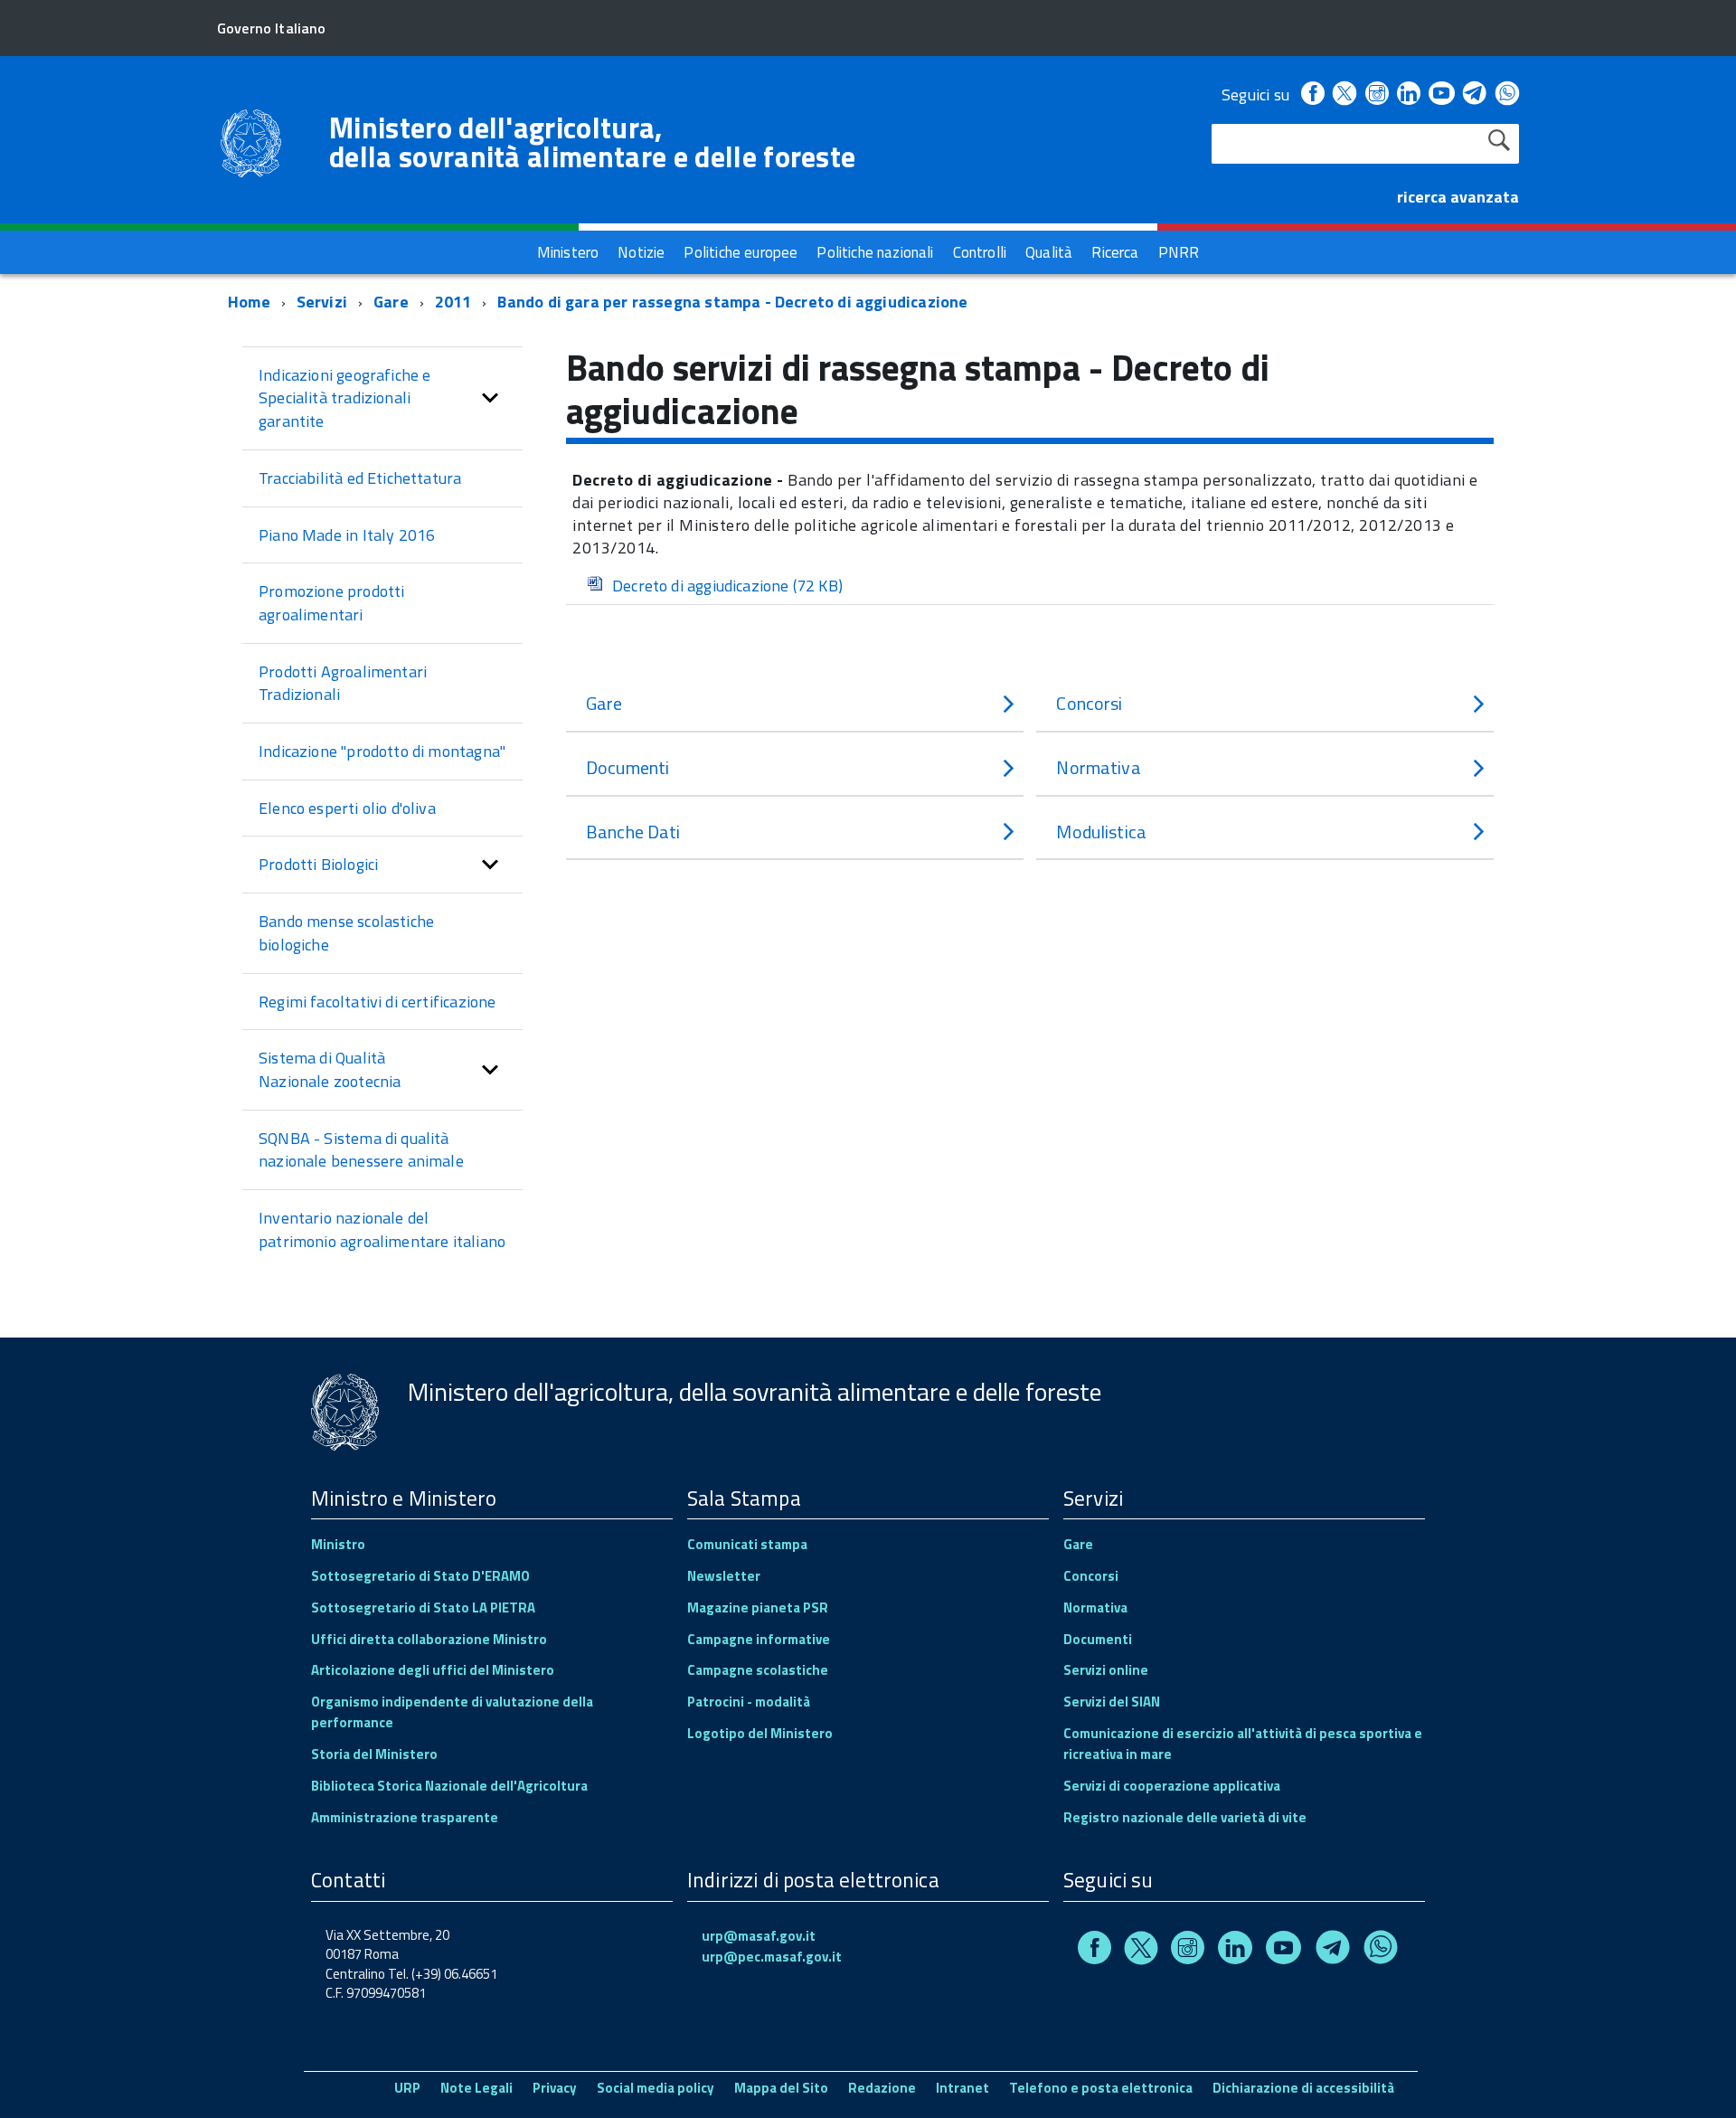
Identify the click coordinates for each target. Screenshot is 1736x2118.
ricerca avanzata (1458, 197)
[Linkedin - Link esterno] (1409, 95)
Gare (391, 302)
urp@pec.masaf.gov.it (772, 1957)
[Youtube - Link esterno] (1441, 95)
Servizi (322, 302)
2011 (453, 302)
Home (249, 302)
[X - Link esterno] (1344, 95)
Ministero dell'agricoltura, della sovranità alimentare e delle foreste (592, 142)
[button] (490, 398)
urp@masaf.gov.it (759, 1936)
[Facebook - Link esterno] (1313, 95)
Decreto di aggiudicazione (727, 586)
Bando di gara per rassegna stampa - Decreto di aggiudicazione (732, 302)
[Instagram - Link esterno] (1377, 95)
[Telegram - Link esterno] (1475, 95)
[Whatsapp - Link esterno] (1507, 95)
